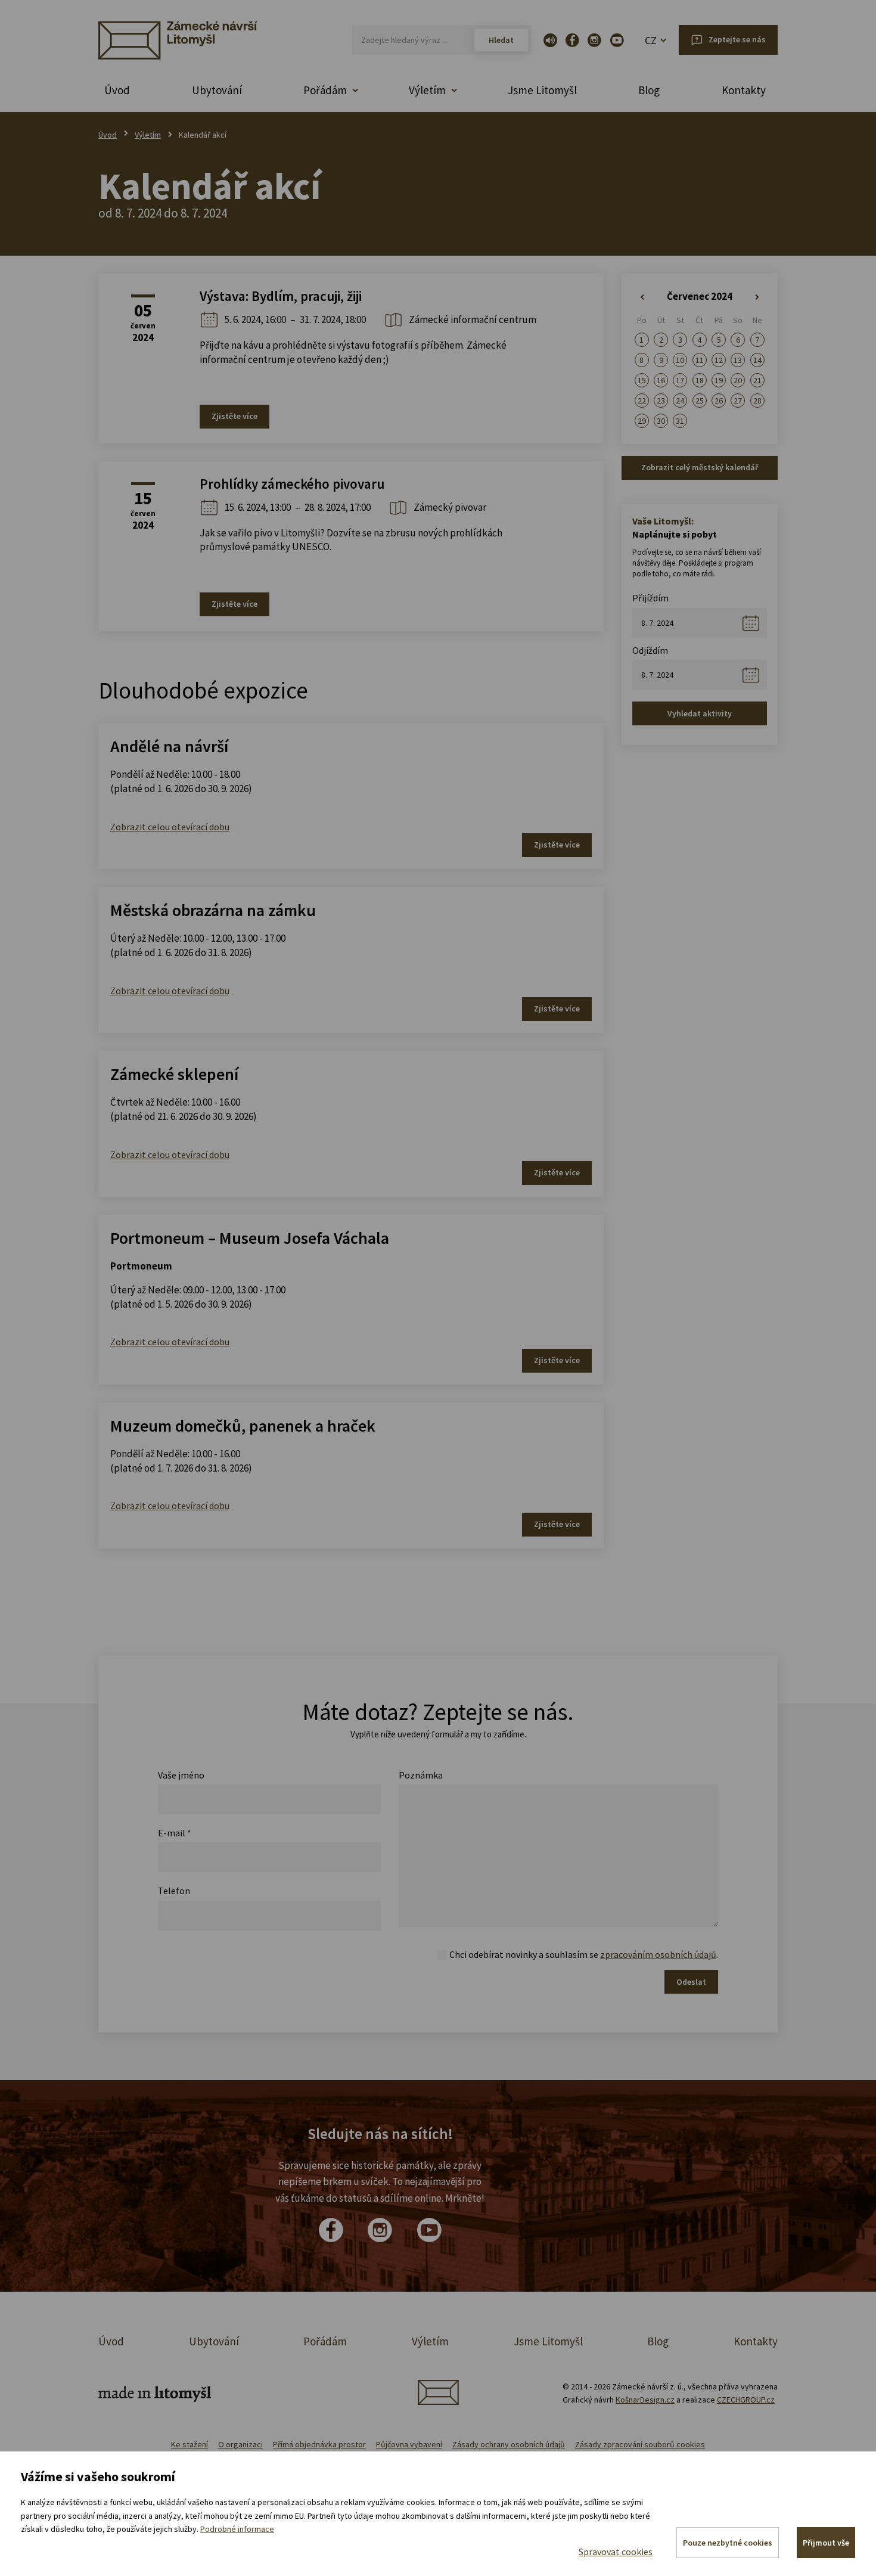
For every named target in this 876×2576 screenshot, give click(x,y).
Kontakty (744, 90)
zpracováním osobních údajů (658, 1954)
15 (642, 380)
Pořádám (325, 2341)
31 (680, 421)
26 (719, 401)
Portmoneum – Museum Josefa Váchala (250, 1238)
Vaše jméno (181, 1775)
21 (757, 380)
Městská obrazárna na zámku (213, 910)
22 (642, 401)
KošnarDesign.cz (645, 2400)
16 (661, 380)
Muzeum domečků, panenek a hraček (243, 1426)
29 (642, 421)
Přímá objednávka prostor (319, 2444)
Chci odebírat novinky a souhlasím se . (584, 1954)
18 (700, 380)
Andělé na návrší (169, 746)
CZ (651, 40)
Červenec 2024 (700, 296)
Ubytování (217, 90)
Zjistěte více (234, 416)
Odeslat (691, 1982)
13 (738, 360)
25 (700, 401)
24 (680, 401)
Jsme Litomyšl (542, 90)
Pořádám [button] (325, 90)
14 (757, 360)
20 (738, 380)
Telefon (174, 1891)
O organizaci (240, 2444)
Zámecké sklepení (174, 1074)
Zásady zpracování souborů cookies (640, 2444)
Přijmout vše (826, 2543)
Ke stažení (190, 2444)
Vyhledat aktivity (700, 713)
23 (661, 401)
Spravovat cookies (616, 2552)
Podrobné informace (237, 2529)
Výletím (148, 135)
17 (680, 380)
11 (700, 360)
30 (661, 421)
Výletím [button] (427, 90)
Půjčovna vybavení (409, 2444)
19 (719, 380)
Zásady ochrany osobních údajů (509, 2444)
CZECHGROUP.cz (746, 2400)
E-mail (175, 1833)
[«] (642, 297)
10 (680, 360)
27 (738, 401)
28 (757, 401)
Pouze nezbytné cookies (728, 2543)
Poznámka (421, 1775)
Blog (649, 90)
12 (719, 360)
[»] (757, 297)
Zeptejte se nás (737, 39)
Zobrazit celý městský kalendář (700, 467)
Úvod (117, 90)
